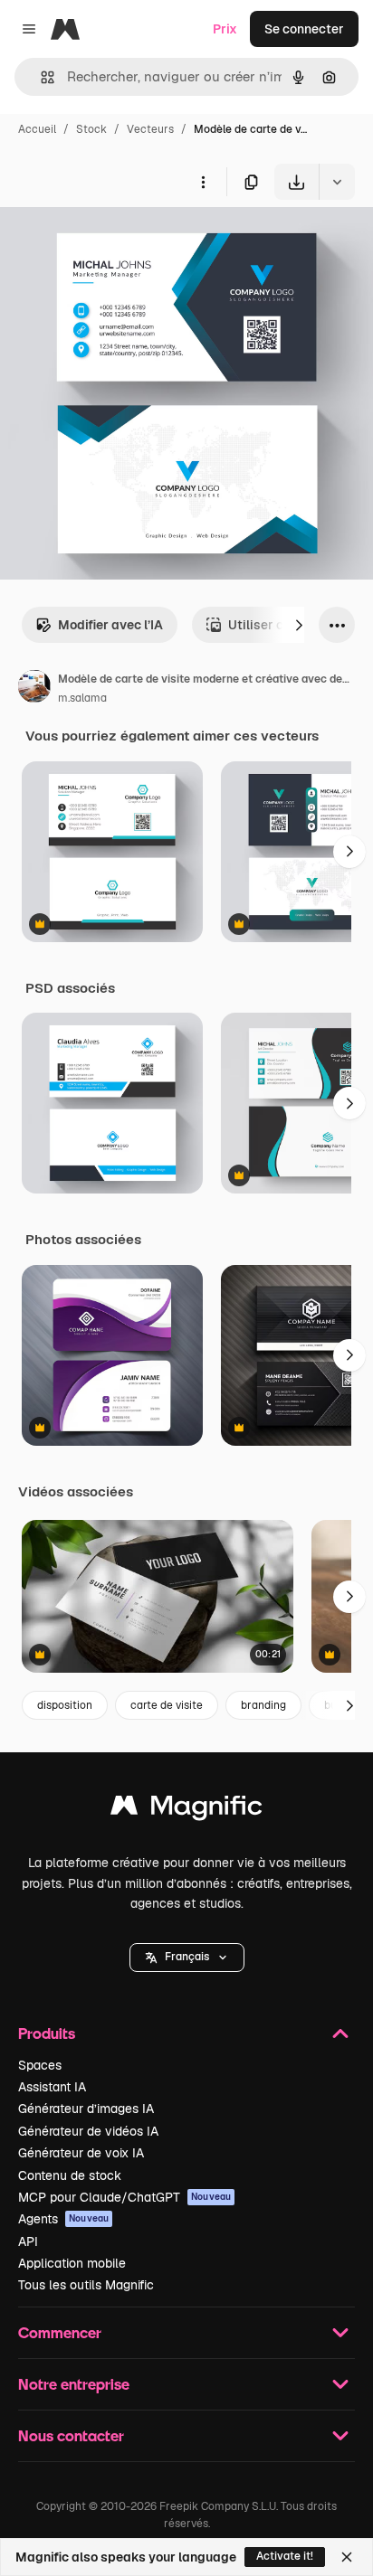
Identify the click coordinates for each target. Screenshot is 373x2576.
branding (263, 1705)
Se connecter (304, 29)
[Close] (347, 2557)
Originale (120, 242)
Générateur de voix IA (81, 2153)
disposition (65, 1705)
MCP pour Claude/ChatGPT (124, 2197)
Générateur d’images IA (86, 2109)
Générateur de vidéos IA (88, 2131)
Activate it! (285, 2556)
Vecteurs (150, 129)
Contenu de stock (70, 2175)
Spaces (40, 2065)
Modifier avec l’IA (110, 625)
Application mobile (72, 2263)
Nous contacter (71, 2435)
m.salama (82, 698)
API (28, 2241)
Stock (91, 129)
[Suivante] (299, 625)
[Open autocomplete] (40, 77)
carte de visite (167, 1705)
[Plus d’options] (203, 182)
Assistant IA (52, 2087)
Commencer (60, 2332)
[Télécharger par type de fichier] (337, 182)
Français (187, 1957)
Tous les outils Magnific (86, 2285)
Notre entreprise (74, 2384)
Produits (47, 2033)
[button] (187, 1958)
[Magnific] (186, 1810)
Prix (225, 29)
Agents (63, 2219)
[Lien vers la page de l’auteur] (34, 689)
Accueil (37, 129)
